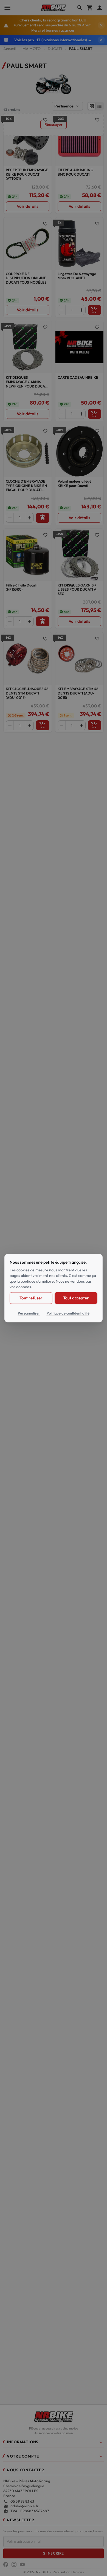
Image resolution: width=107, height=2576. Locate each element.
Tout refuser (31, 1298)
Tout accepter (76, 1298)
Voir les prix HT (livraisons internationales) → (53, 40)
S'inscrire (53, 2553)
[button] (54, 2443)
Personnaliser (29, 1313)
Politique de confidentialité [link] (68, 1313)
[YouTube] (22, 2564)
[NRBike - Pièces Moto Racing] (54, 2416)
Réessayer (54, 124)
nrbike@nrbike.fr (25, 2506)
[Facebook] (6, 2564)
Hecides (78, 2572)
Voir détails (28, 206)
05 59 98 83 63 (22, 2501)
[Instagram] (14, 2564)
